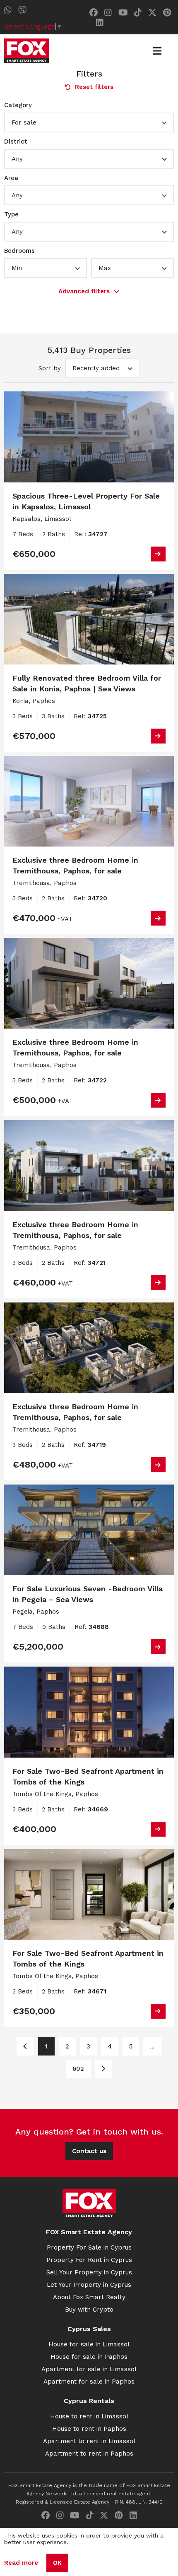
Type (11, 214)
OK (57, 2563)
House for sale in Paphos (89, 2357)
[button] (89, 122)
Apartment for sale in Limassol (89, 2369)
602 (78, 2069)
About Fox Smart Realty (89, 2297)
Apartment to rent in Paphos (89, 2454)
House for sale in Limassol (89, 2344)
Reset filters (94, 87)
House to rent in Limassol (89, 2416)
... (152, 2046)
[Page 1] (25, 2046)
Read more (21, 2563)
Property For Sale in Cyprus (89, 2247)
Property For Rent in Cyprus (89, 2260)
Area (11, 178)
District (16, 142)
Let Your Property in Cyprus (89, 2285)
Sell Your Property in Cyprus (89, 2272)
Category (18, 105)
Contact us (89, 2151)
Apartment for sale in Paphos (89, 2382)
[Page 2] (103, 2069)
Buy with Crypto (89, 2310)
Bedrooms (19, 251)
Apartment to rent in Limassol (89, 2441)
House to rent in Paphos (89, 2429)
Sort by (50, 368)
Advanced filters (84, 291)
